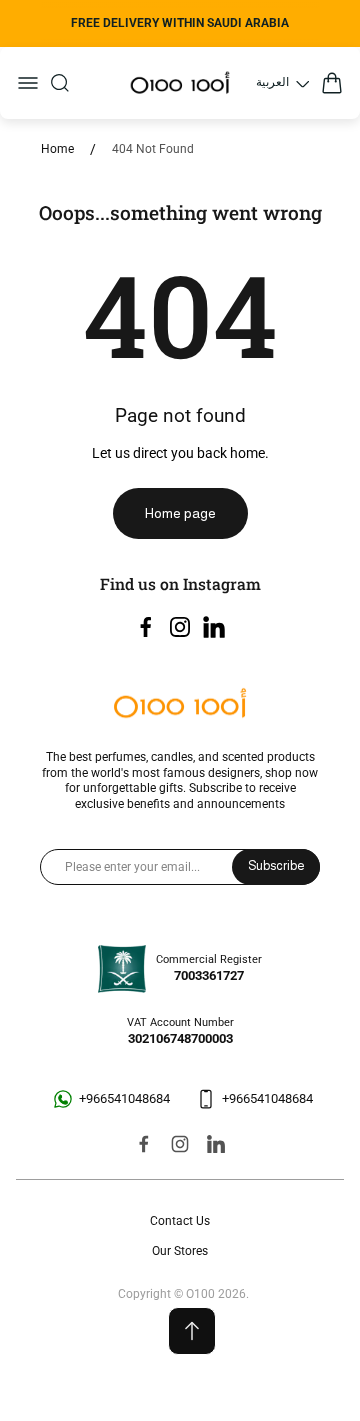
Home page (180, 513)
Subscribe (276, 866)
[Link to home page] (180, 705)
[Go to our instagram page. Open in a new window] (180, 627)
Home (57, 149)
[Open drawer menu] (28, 83)
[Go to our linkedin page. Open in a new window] (214, 627)
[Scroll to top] (192, 1331)
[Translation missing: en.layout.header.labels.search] (60, 83)
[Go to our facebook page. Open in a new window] (146, 627)
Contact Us (180, 1221)
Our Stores (180, 1251)
